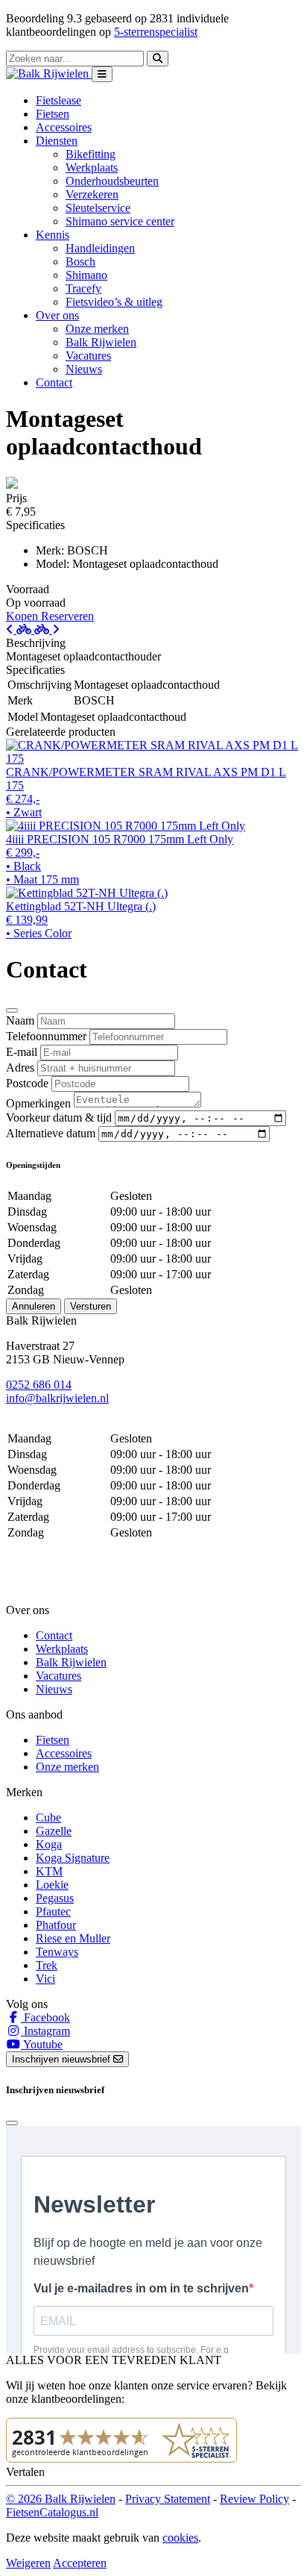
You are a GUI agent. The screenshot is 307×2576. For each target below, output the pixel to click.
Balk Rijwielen (101, 342)
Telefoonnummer (46, 1036)
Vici (45, 1979)
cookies (180, 2538)
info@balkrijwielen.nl (57, 1398)
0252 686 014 (39, 1385)
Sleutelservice (98, 208)
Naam (20, 1020)
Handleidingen (100, 248)
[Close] (12, 1010)
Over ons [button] (57, 315)
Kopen (23, 616)
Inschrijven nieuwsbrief (63, 2059)
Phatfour (56, 1925)
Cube (48, 1817)
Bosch (80, 262)
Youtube (42, 2044)
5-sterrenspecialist (156, 32)
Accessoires (64, 127)
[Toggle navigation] (102, 74)
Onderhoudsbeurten (112, 181)
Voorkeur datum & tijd (59, 1117)
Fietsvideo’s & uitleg (114, 302)
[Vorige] (20, 629)
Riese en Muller (73, 1938)
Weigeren (28, 2563)
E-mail (22, 1052)
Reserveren (67, 616)
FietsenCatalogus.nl (52, 2512)
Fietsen (53, 114)
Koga (49, 1844)
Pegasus (55, 1898)
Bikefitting (91, 154)
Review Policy (254, 2499)
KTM (49, 1871)
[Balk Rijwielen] (49, 74)
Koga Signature (73, 1858)
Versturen (91, 1306)
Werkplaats (92, 168)
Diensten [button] (57, 141)
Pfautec (53, 1911)
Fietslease (58, 100)
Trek (47, 1965)
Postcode (27, 1083)
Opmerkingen (38, 1103)
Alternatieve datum (51, 1133)
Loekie (52, 1885)
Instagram (45, 2031)
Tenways (57, 1952)
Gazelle (54, 1831)
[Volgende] (47, 629)
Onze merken (97, 329)
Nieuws (84, 369)
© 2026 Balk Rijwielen (61, 2499)
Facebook (45, 2017)
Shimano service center (120, 221)
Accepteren (80, 2563)
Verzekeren (92, 194)
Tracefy (83, 288)
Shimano (86, 275)
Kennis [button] (53, 235)
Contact (54, 382)
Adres (20, 1067)
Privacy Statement (168, 2499)
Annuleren (34, 1306)
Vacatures (88, 356)
